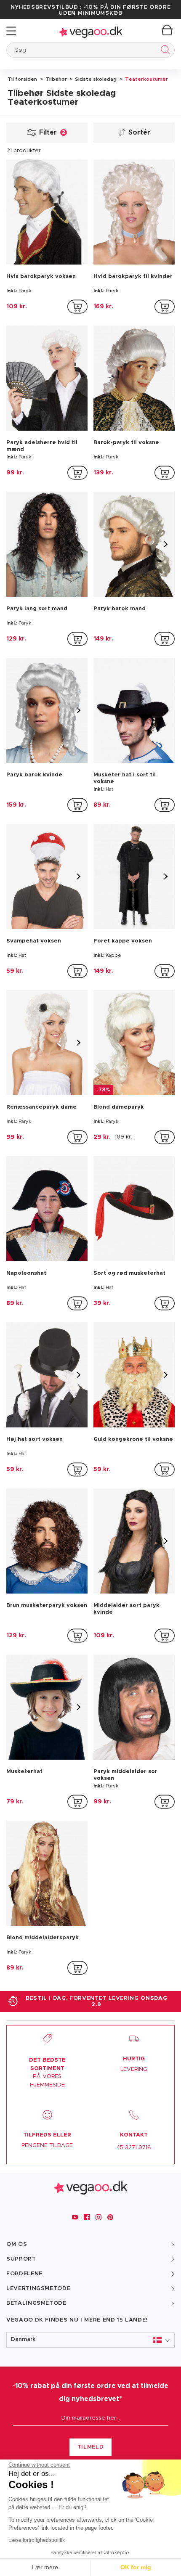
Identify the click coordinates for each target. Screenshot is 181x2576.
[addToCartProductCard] (77, 307)
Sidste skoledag (95, 79)
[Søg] (164, 51)
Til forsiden (22, 79)
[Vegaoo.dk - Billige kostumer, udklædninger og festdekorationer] (90, 31)
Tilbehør (56, 79)
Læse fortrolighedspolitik (37, 2540)
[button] (90, 2340)
